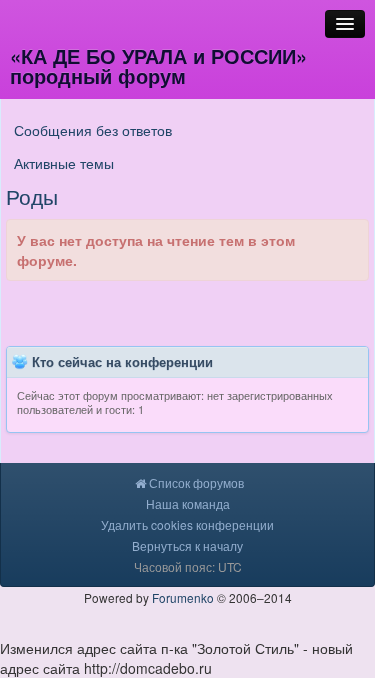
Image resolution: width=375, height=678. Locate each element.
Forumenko (183, 597)
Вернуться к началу (187, 545)
